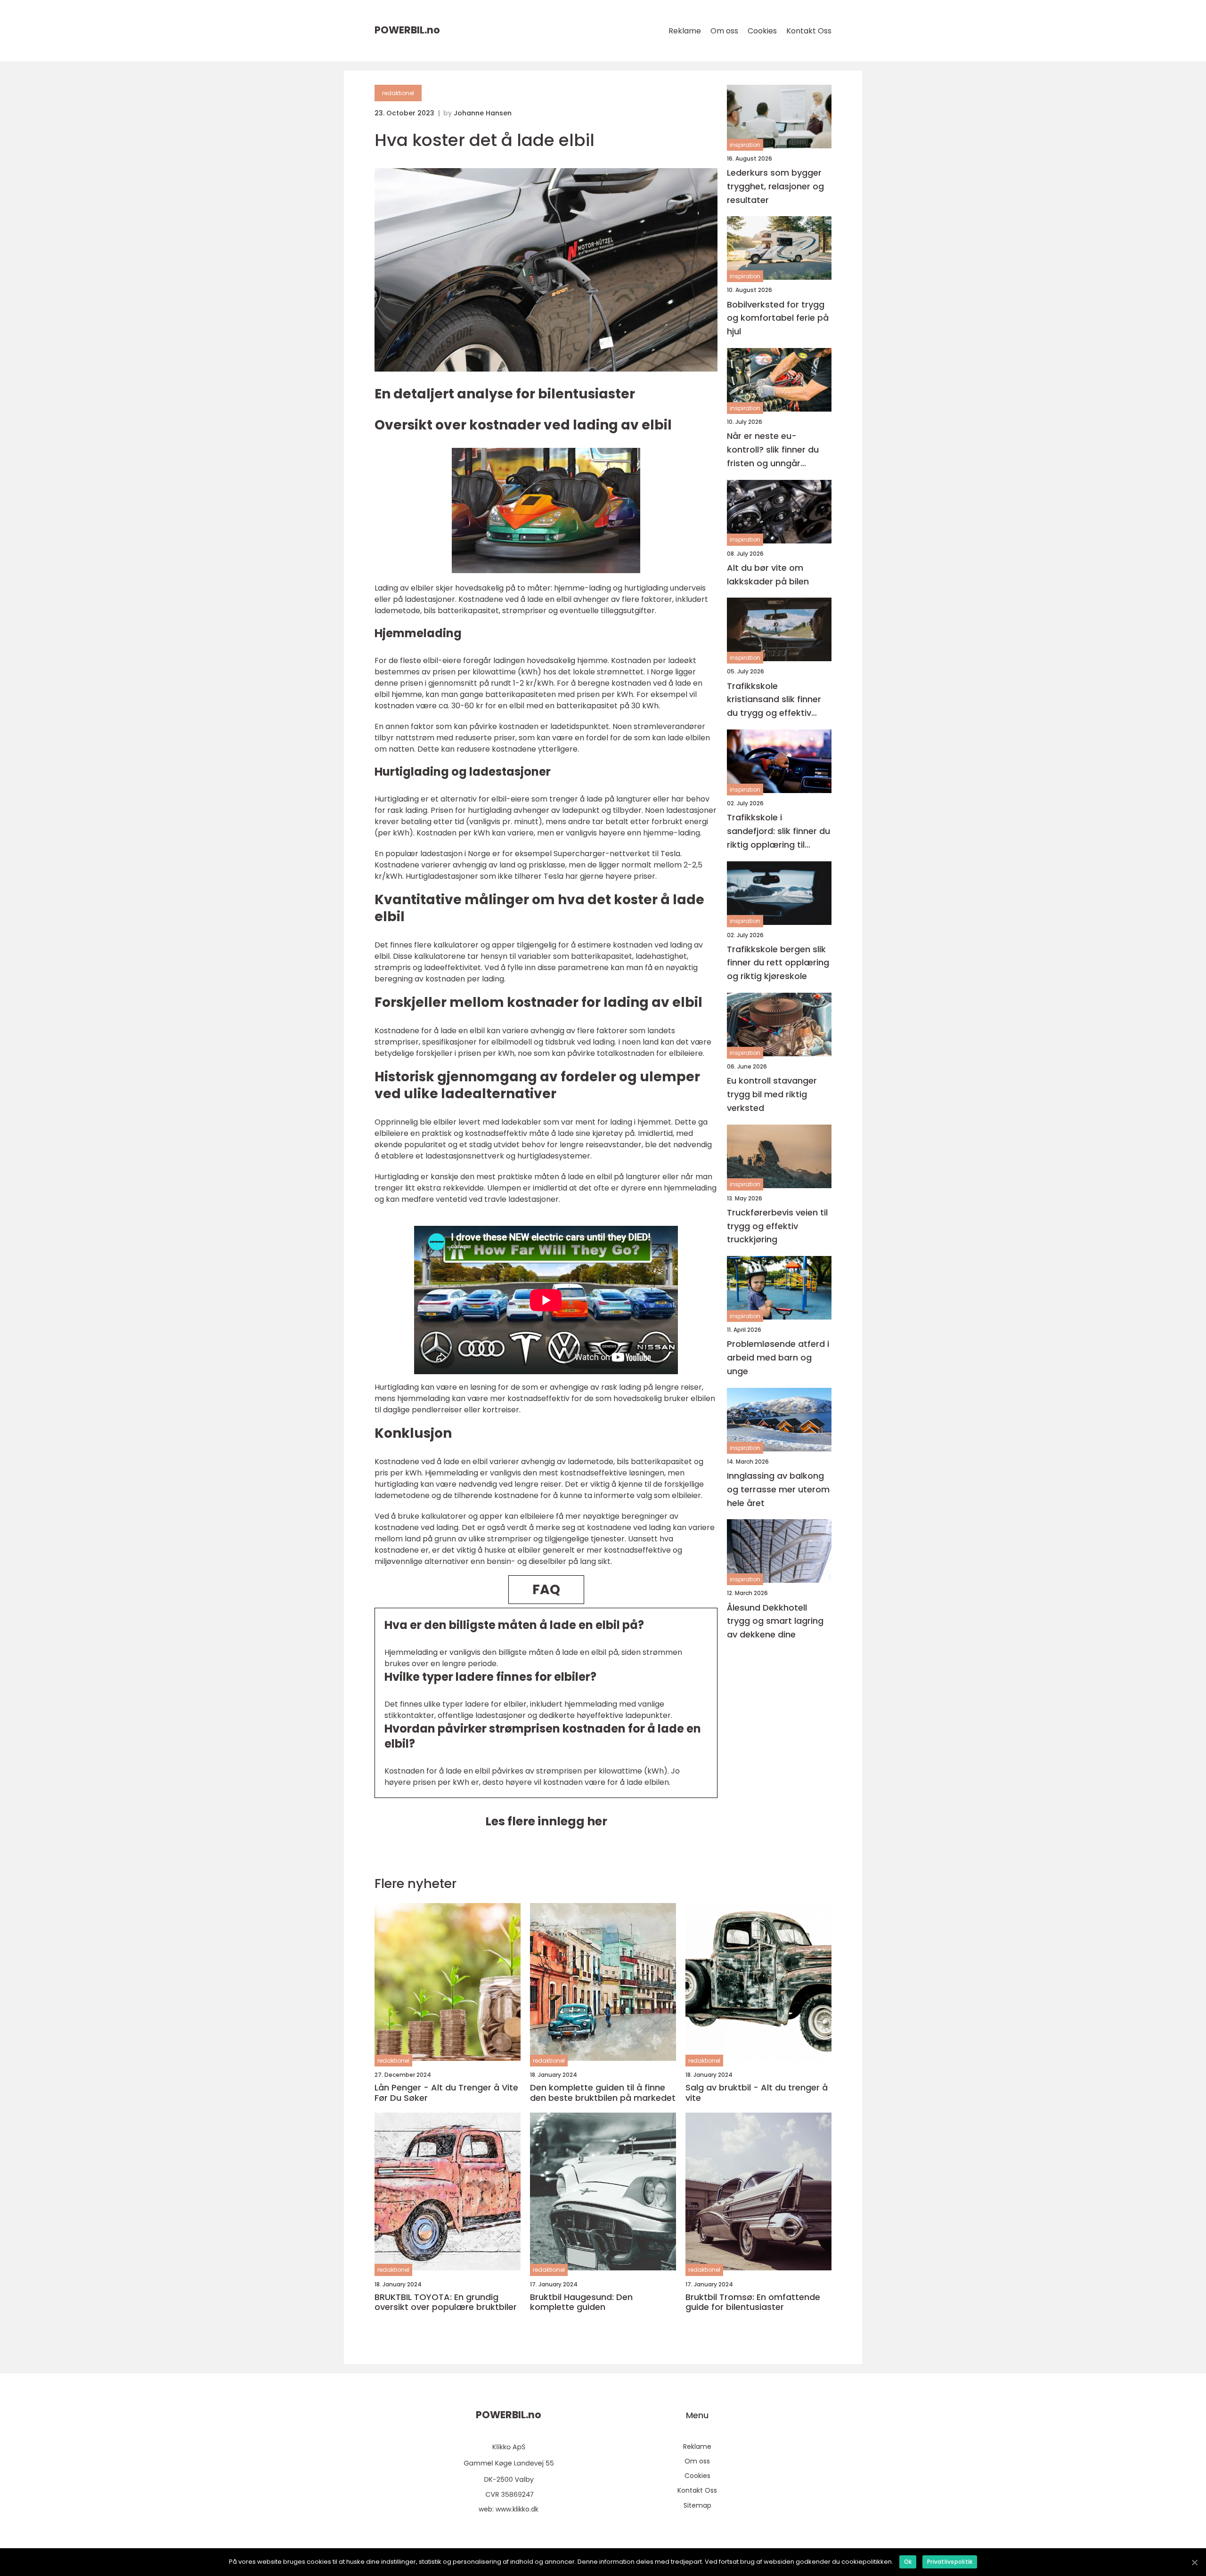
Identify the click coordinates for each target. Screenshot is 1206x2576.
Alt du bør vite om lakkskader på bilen (768, 575)
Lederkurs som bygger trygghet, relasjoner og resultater (775, 186)
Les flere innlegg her (546, 1821)
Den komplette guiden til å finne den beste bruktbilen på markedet (603, 2093)
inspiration (745, 145)
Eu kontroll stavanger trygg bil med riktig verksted (772, 1094)
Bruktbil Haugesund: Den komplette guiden (581, 2302)
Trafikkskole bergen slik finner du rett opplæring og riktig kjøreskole (778, 963)
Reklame (685, 31)
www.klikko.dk (517, 2509)
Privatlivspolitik (950, 2562)
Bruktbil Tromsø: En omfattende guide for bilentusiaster (753, 2302)
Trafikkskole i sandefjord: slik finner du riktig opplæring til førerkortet (778, 831)
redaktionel (398, 93)
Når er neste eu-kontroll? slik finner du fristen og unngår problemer (773, 450)
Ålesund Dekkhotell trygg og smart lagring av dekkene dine (775, 1621)
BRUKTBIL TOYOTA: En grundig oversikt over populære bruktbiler (446, 2302)
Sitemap (697, 2505)
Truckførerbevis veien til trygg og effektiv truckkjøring (777, 1226)
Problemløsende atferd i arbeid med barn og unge (778, 1358)
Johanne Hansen (483, 113)
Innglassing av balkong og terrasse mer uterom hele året (778, 1489)
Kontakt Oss (809, 31)
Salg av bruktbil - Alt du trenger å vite (757, 2093)
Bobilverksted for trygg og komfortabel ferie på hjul (778, 318)
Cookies (762, 31)
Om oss (724, 31)
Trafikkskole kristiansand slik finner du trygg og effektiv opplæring (774, 700)
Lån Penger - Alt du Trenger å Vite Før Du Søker (446, 2093)
